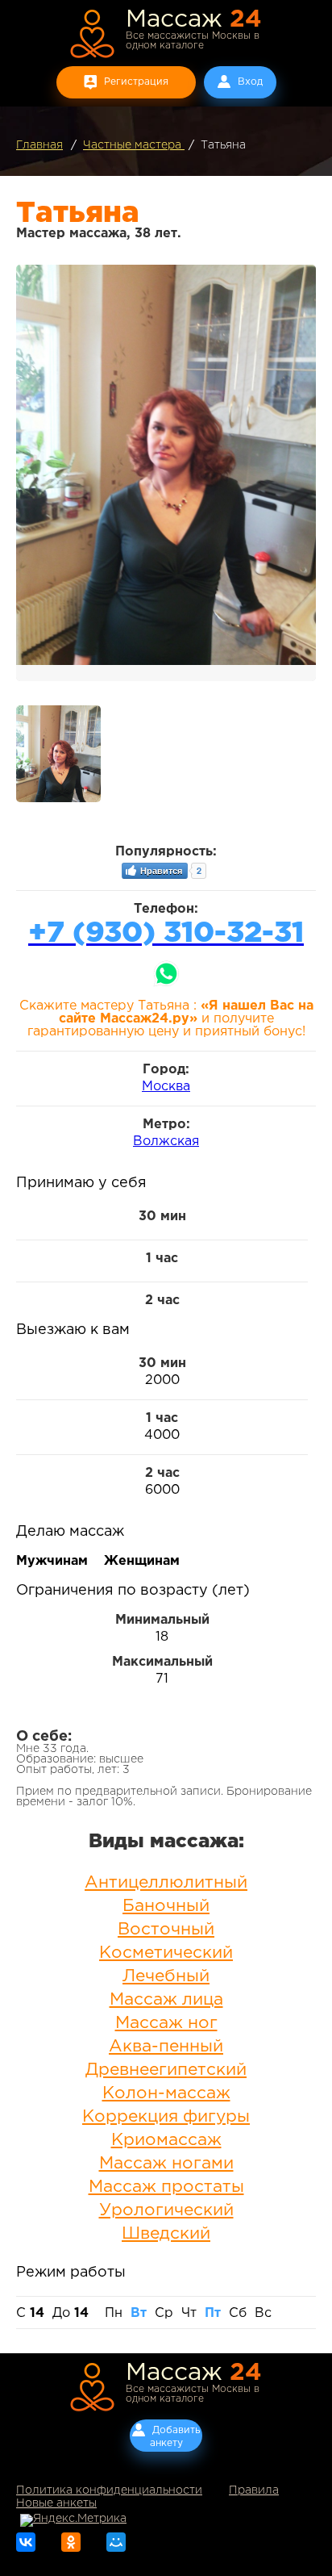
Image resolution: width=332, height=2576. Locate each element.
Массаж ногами (166, 2164)
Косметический (166, 1953)
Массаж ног (166, 2023)
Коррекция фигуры (166, 2117)
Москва (166, 1087)
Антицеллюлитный (166, 1883)
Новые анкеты (56, 2503)
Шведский (166, 2234)
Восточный (166, 1930)
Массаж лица (166, 2000)
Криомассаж (166, 2140)
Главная (39, 145)
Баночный (166, 1906)
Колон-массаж (166, 2093)
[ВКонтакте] (26, 2542)
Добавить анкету (175, 2437)
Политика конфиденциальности (109, 2490)
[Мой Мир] (116, 2542)
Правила (254, 2490)
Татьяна (223, 145)
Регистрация (136, 82)
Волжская (166, 1142)
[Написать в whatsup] (166, 974)
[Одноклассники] (71, 2542)
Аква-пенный (166, 2047)
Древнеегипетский (166, 2070)
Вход (250, 82)
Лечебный (166, 1976)
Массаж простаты (166, 2187)
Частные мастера (134, 145)
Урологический (166, 2210)
